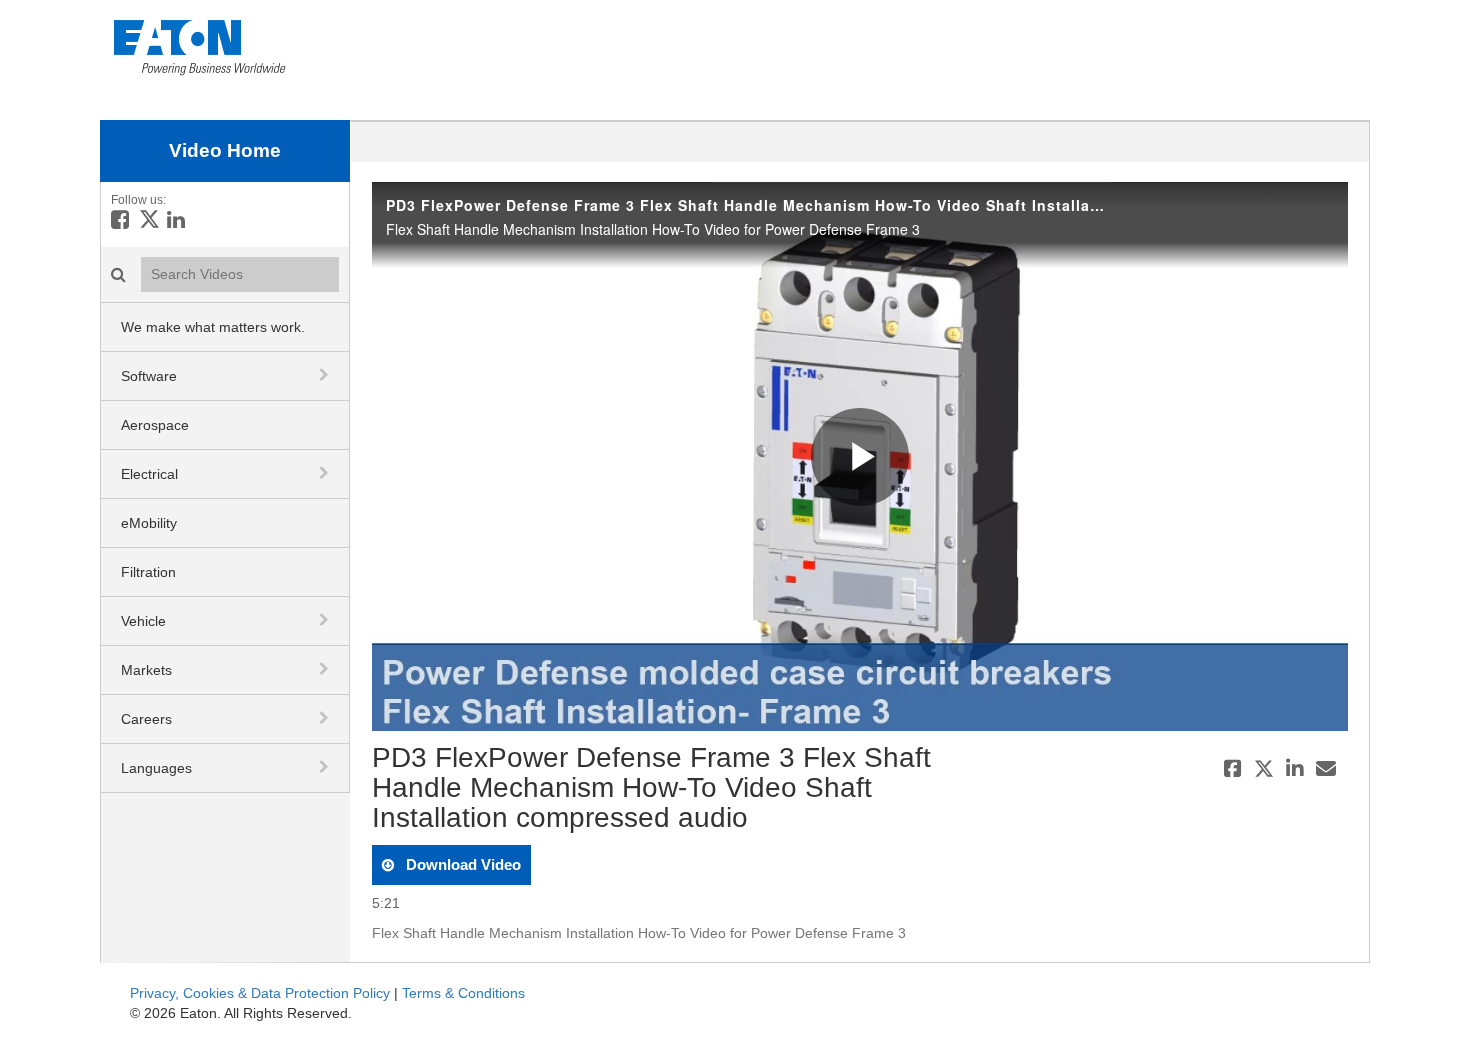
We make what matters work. (213, 327)
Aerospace (155, 425)
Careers (146, 719)
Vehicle (143, 621)
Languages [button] (156, 768)
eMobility (149, 523)
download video (461, 864)
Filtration (148, 572)
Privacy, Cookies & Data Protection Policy (260, 993)
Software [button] (149, 376)
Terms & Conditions (463, 993)
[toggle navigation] (326, 375)
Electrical (149, 474)
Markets (146, 670)
